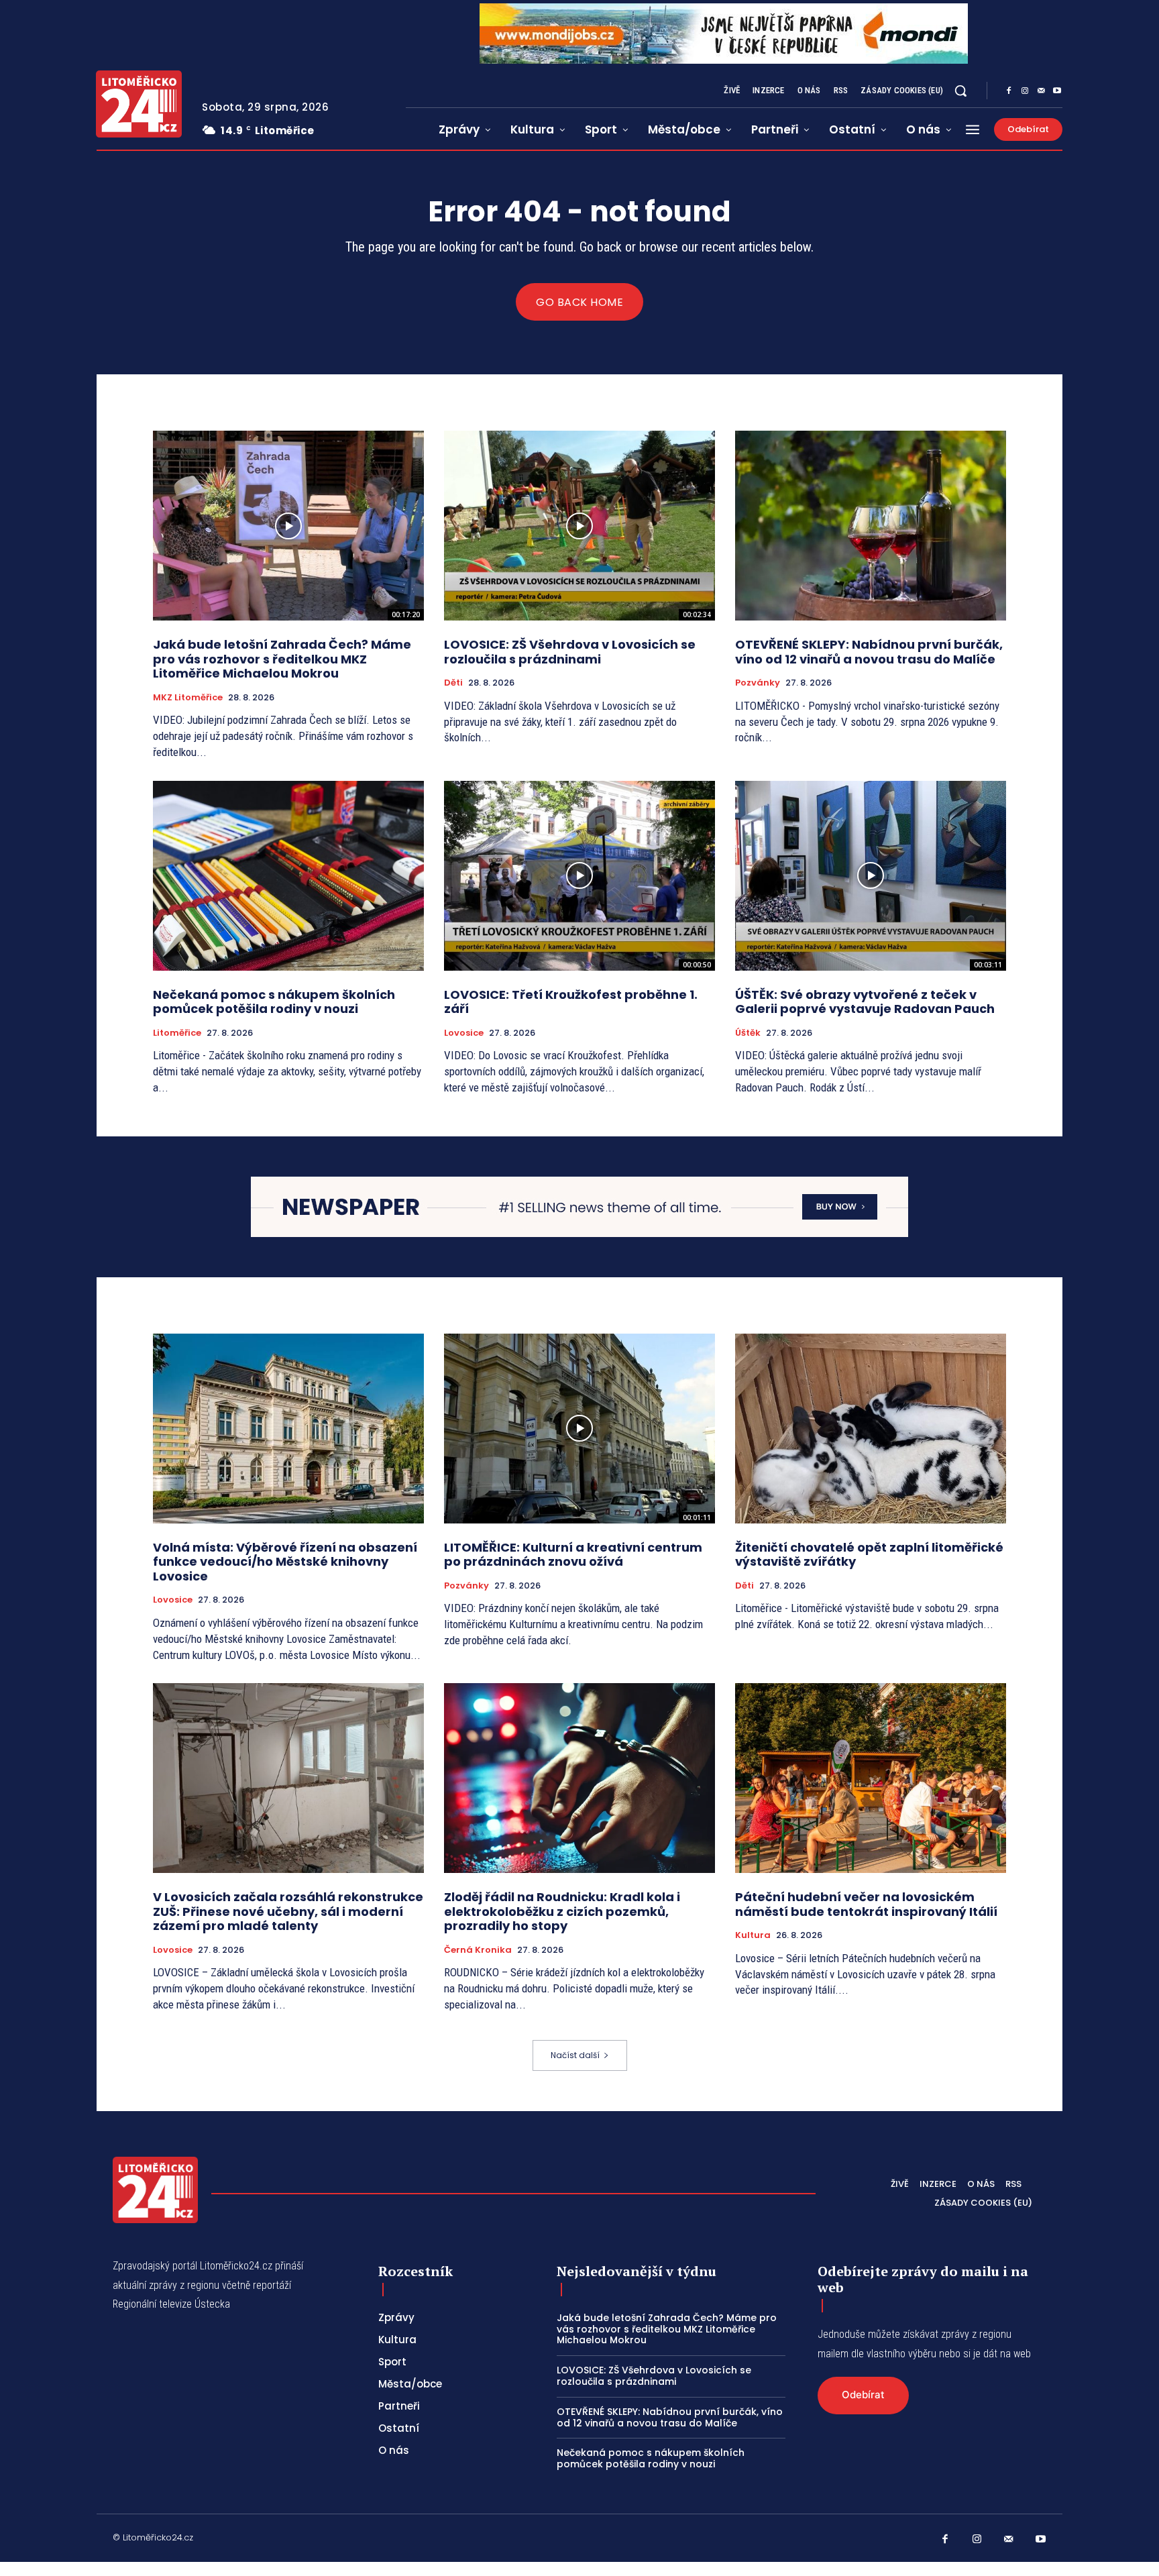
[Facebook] (1009, 91)
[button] (960, 91)
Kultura (753, 1935)
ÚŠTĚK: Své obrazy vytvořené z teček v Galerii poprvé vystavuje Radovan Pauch (865, 1002)
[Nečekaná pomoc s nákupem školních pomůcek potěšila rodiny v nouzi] (288, 876)
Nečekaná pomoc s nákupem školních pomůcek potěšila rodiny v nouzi (274, 1002)
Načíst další (575, 2055)
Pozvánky (758, 683)
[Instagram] (1025, 91)
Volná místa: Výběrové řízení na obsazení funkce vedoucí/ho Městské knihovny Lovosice (285, 1562)
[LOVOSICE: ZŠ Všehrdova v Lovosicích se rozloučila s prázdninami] (579, 526)
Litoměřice (177, 1033)
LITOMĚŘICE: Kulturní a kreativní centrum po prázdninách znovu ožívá (573, 1555)
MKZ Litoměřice (188, 698)
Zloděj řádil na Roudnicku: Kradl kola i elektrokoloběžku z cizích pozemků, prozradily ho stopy (562, 1911)
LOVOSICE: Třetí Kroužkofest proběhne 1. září (571, 1002)
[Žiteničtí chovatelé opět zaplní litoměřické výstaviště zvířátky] (871, 1429)
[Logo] (139, 104)
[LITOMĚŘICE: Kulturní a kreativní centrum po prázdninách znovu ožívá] (579, 1429)
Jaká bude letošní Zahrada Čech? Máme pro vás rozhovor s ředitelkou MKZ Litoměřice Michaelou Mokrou (282, 659)
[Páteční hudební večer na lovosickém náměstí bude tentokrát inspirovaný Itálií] (871, 1778)
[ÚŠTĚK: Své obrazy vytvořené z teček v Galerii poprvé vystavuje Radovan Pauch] (871, 876)
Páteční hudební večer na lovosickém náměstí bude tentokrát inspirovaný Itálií (866, 1904)
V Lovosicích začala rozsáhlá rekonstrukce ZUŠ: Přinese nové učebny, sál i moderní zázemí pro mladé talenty (288, 1911)
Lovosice (464, 1033)
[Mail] (1041, 91)
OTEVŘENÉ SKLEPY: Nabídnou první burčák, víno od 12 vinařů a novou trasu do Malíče (869, 652)
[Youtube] (1057, 91)
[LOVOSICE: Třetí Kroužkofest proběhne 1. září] (579, 876)
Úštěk (748, 1033)
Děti (453, 683)
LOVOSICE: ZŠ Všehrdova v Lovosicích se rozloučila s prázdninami (570, 652)
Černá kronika (478, 1950)
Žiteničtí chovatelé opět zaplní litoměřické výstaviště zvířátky (869, 1555)
